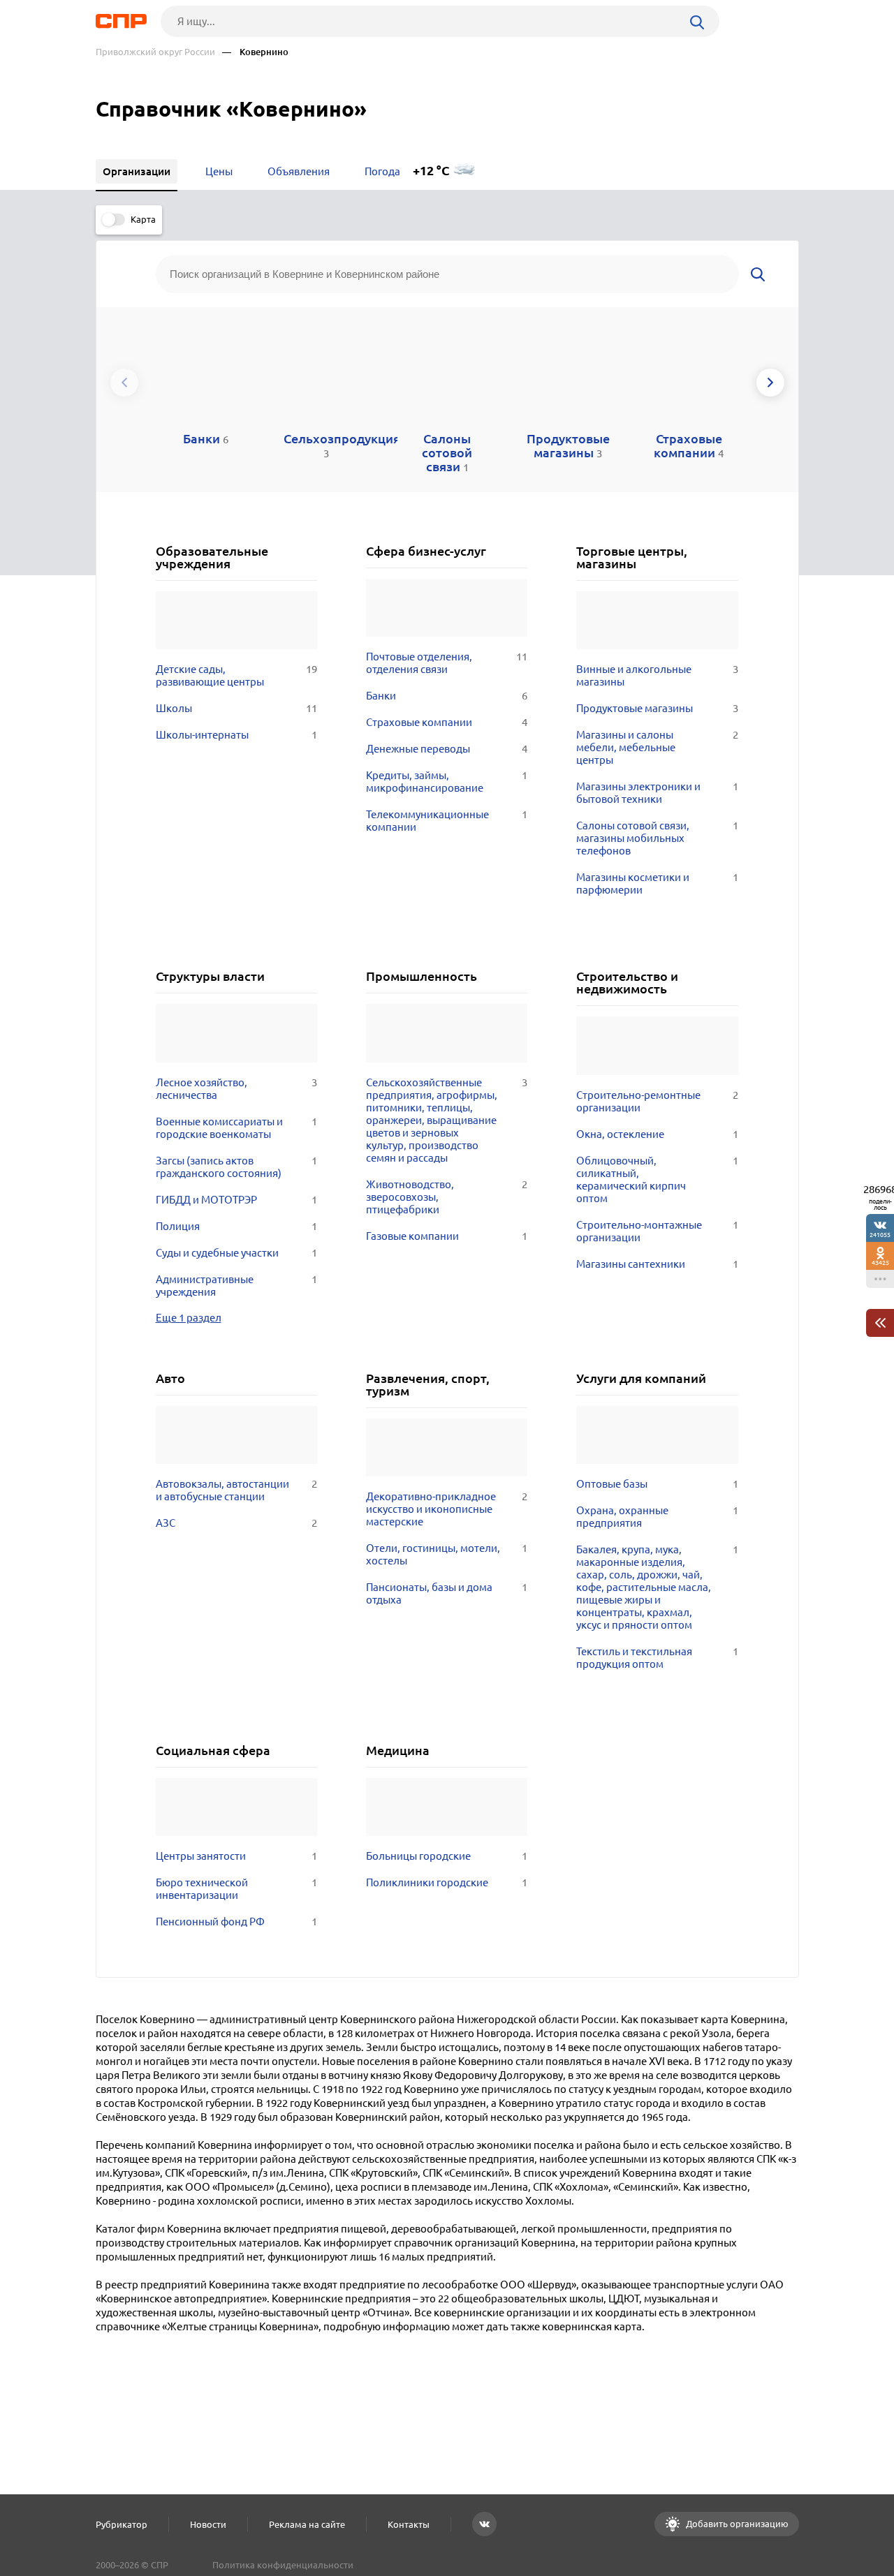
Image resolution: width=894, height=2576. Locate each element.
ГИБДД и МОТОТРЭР (236, 1200)
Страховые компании (447, 722)
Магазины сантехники (657, 1264)
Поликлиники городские (447, 1882)
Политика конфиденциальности (283, 2565)
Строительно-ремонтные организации (657, 1101)
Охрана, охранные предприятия (657, 1517)
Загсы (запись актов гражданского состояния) (236, 1167)
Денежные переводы (447, 749)
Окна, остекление (657, 1134)
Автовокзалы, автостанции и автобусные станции (236, 1490)
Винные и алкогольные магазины (657, 675)
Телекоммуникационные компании (447, 821)
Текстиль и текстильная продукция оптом (657, 1658)
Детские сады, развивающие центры (236, 675)
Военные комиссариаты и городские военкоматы (236, 1128)
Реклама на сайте (307, 2524)
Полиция (236, 1226)
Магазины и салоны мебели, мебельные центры (657, 747)
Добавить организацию (736, 2524)
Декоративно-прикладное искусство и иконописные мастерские (447, 1509)
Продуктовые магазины (657, 708)
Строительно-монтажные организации (657, 1231)
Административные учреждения (236, 1286)
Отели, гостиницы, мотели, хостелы (447, 1554)
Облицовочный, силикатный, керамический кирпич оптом (657, 1179)
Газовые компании (447, 1236)
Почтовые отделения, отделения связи (447, 663)
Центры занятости (236, 1856)
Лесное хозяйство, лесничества (236, 1089)
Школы (236, 708)
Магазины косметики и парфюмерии (657, 883)
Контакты (409, 2524)
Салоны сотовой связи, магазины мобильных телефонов (657, 838)
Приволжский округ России (155, 52)
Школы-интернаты (236, 735)
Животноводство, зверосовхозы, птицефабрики (447, 1197)
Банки (447, 696)
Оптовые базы (657, 1484)
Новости (208, 2524)
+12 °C (431, 171)
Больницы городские (447, 1856)
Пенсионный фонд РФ (236, 1922)
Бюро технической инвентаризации (236, 1889)
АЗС (236, 1523)
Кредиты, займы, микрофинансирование (447, 782)
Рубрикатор (122, 2524)
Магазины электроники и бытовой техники (657, 793)
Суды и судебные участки (236, 1253)
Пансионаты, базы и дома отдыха (447, 1593)
